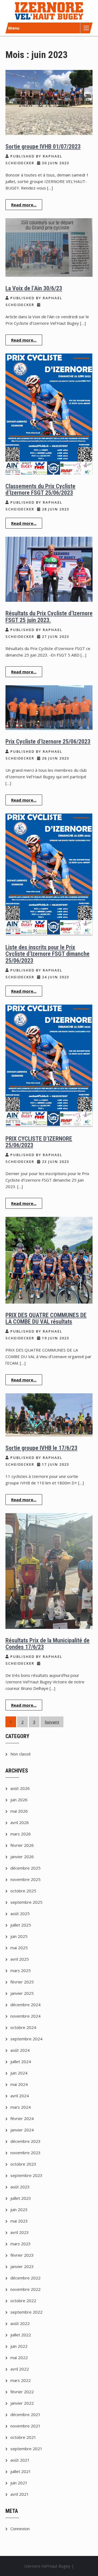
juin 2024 (19, 2073)
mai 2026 (19, 1811)
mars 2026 (21, 1834)
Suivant (52, 1722)
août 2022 (20, 2323)
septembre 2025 (26, 1902)
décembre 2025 (25, 1868)
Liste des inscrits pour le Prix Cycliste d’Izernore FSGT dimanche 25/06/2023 (48, 954)
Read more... (24, 205)
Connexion (20, 2529)
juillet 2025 (21, 1925)
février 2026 (22, 1845)
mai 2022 (19, 2358)
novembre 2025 (25, 1879)
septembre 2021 (26, 2449)
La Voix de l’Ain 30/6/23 (34, 288)
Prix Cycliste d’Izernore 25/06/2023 (48, 742)
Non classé (21, 1754)
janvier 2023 (22, 2266)
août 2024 (20, 2050)
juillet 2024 (21, 2062)
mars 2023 (21, 2244)
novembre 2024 (25, 2016)
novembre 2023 (25, 2153)
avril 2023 (20, 2232)
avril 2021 (20, 2494)
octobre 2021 (23, 2437)
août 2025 (20, 1913)
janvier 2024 (22, 2130)
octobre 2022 (23, 2301)
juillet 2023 (21, 2198)
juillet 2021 (21, 2471)
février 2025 (22, 1982)
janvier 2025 (22, 1993)
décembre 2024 (25, 2005)
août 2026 (20, 1788)
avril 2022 (20, 2369)
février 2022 (22, 2392)
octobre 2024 (23, 2027)
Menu (14, 28)
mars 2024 (21, 2107)
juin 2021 (19, 2483)
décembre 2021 (25, 2414)
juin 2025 (19, 1936)
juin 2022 (19, 2346)
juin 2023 (19, 2210)
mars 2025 (21, 1970)
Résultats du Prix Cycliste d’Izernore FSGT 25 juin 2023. (49, 617)
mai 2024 (19, 2084)
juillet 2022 (21, 2335)
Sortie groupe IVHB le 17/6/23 (41, 1448)
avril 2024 (20, 2096)
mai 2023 (19, 2221)
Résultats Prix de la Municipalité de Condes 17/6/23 (48, 1644)
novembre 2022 (25, 2289)
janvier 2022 (22, 2403)
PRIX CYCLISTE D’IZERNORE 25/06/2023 (39, 1142)
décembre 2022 (25, 2278)
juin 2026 (19, 1800)
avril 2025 (20, 1959)
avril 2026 (20, 1822)
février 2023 (22, 2255)
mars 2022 (21, 2380)
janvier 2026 (22, 1857)
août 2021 (20, 2460)
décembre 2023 (25, 2141)
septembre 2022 (26, 2312)
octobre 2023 (23, 2164)
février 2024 (22, 2118)
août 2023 (20, 2187)
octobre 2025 (23, 1891)
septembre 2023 (26, 2175)
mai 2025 (19, 1948)
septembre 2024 (26, 2039)
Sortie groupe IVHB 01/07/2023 (43, 147)
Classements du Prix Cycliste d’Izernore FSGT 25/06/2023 (40, 489)
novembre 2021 (25, 2426)
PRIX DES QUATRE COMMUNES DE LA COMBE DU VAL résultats (46, 1318)
